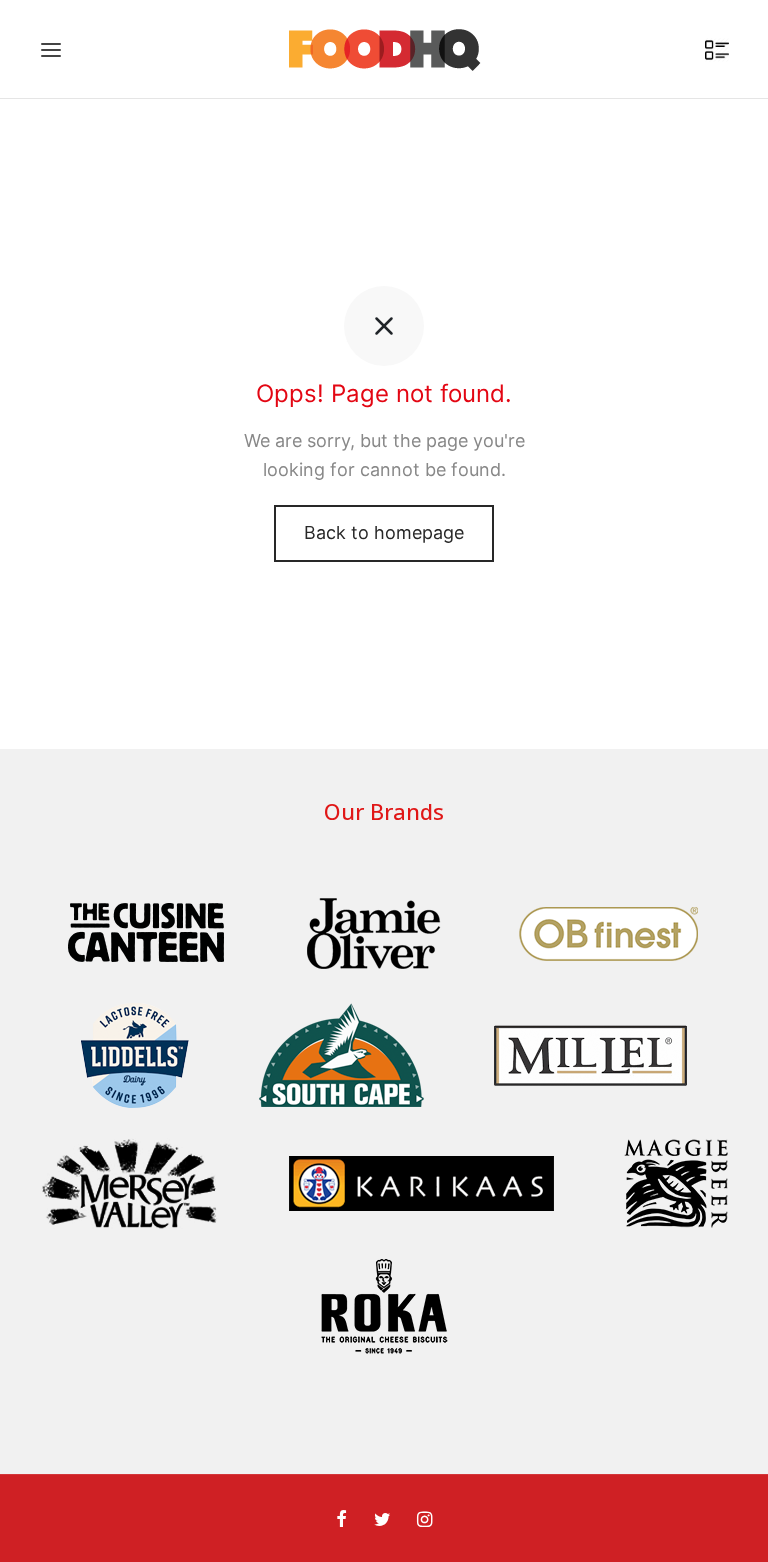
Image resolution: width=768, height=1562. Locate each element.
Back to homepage (384, 532)
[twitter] (381, 1520)
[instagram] (424, 1520)
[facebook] (341, 1520)
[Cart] (717, 50)
